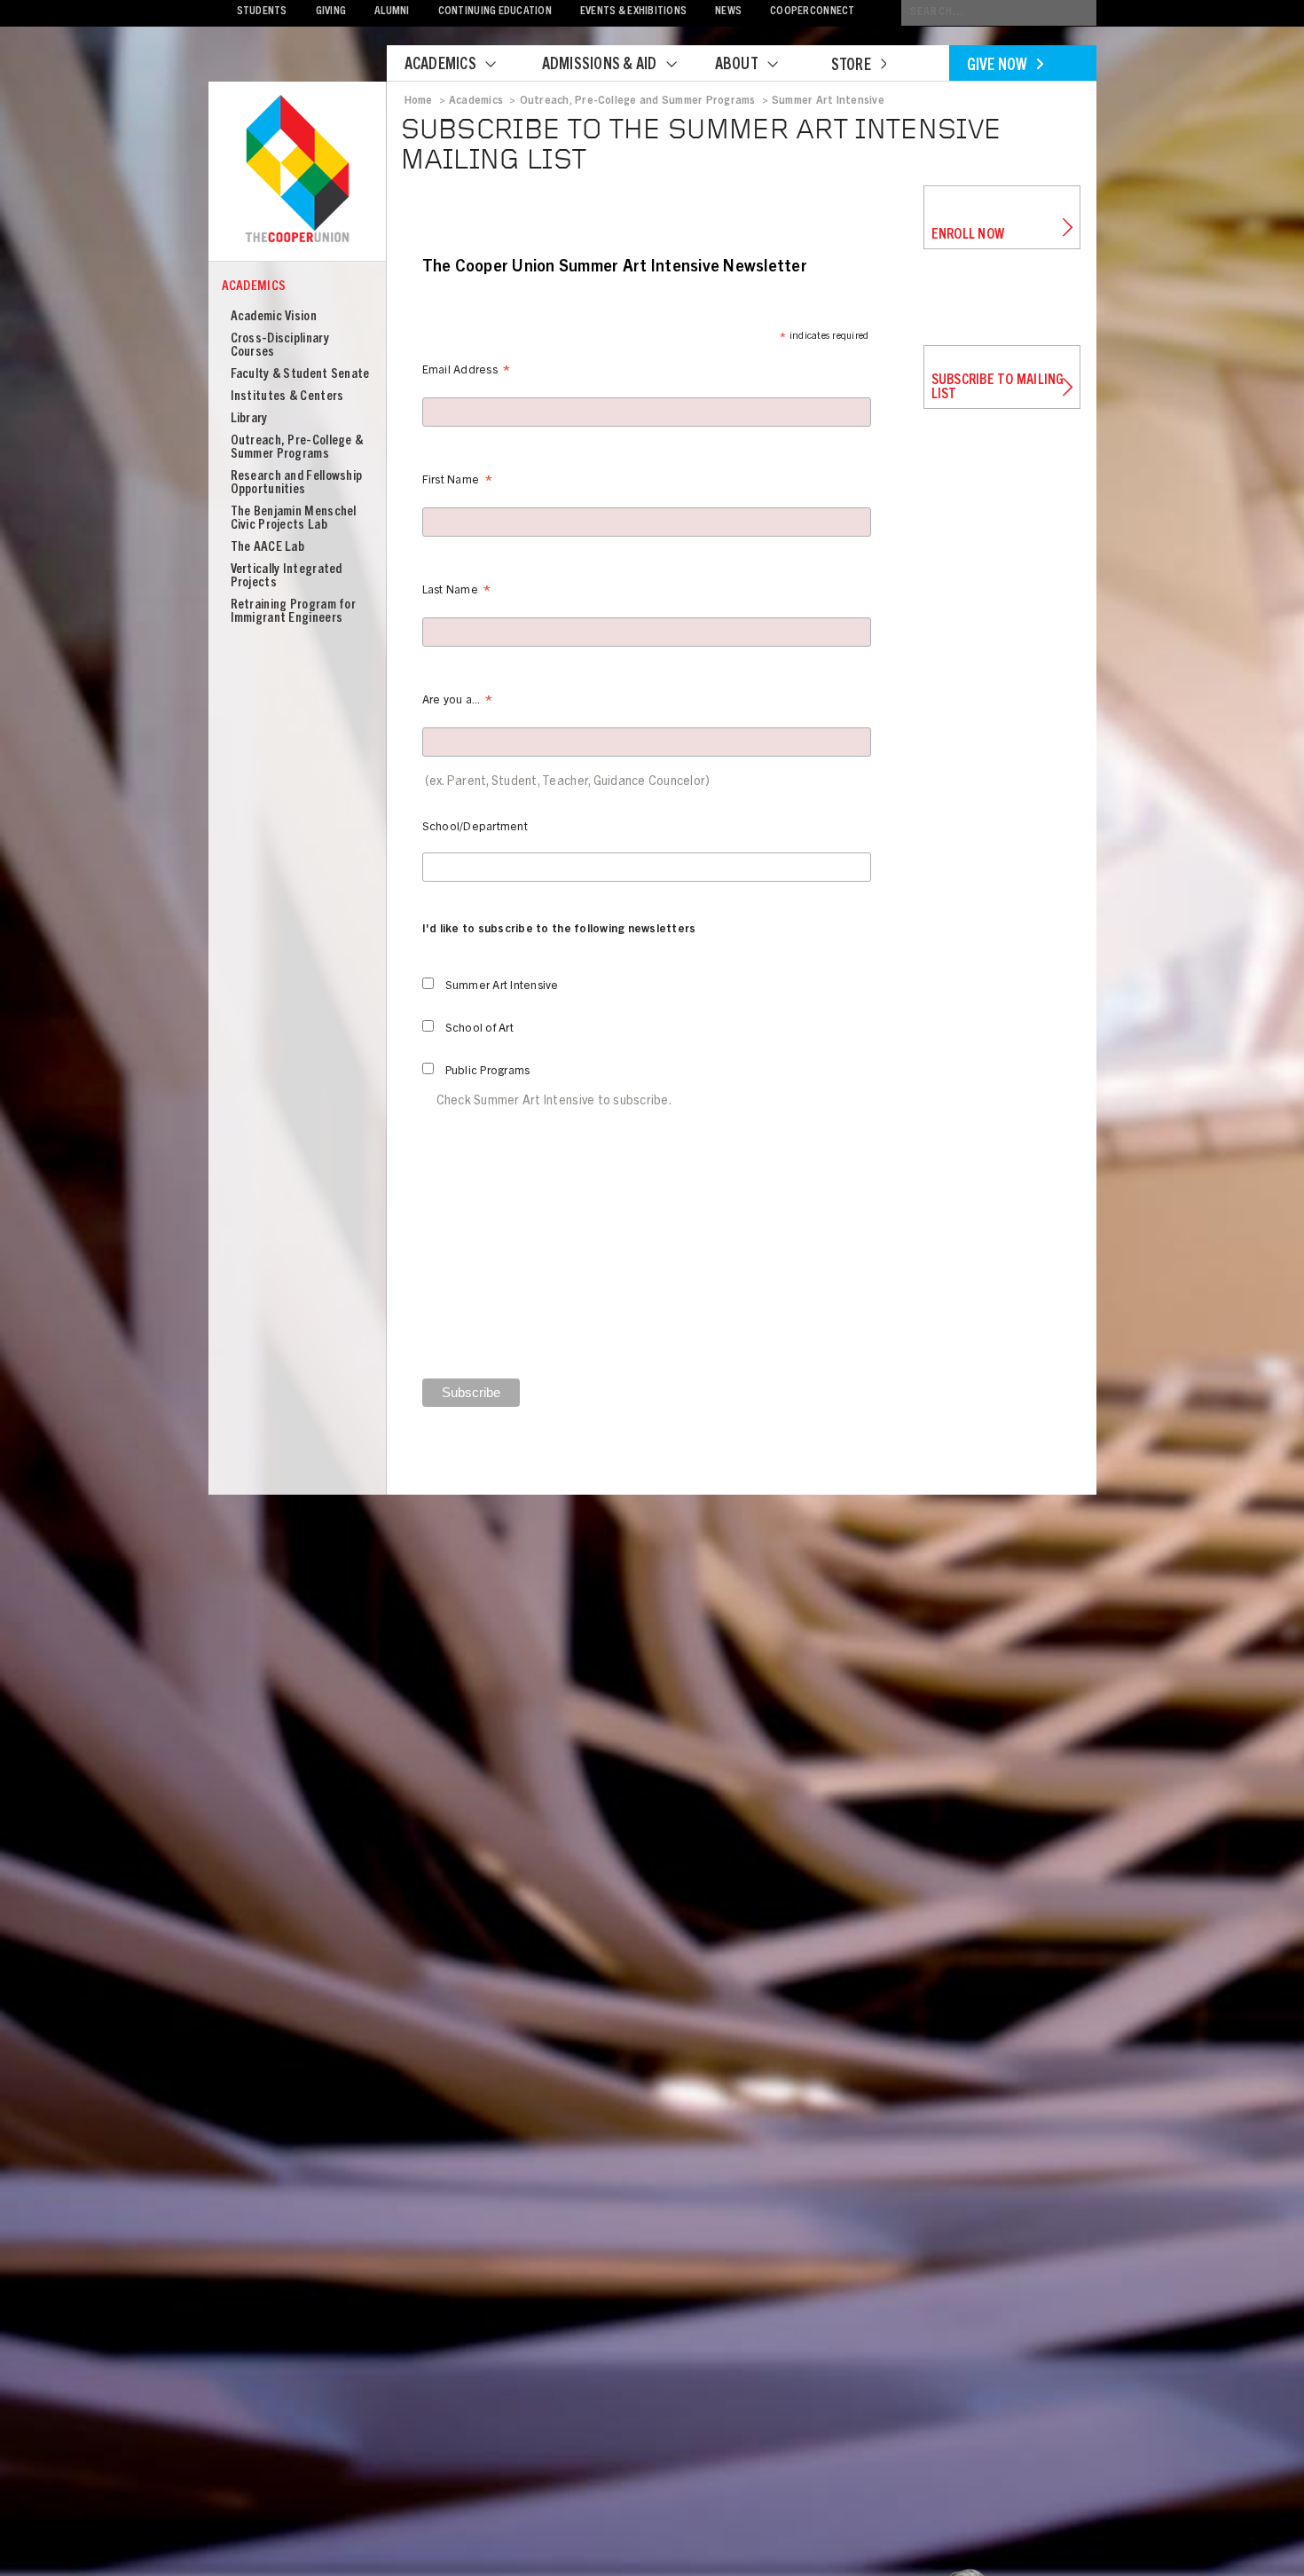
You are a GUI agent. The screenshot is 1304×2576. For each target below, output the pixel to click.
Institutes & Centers (287, 397)
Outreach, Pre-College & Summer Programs (297, 448)
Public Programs (488, 1072)
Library (249, 419)
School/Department (475, 828)
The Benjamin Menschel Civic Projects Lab (294, 519)
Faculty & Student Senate (300, 375)
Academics (440, 66)
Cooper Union (297, 170)
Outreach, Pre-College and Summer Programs (638, 101)
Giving (331, 12)
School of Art (479, 1029)
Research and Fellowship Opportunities (297, 483)
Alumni (392, 12)
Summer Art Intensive (828, 101)
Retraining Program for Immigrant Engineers (294, 612)
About (737, 66)
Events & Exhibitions (633, 12)
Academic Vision (274, 317)
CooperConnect (812, 12)
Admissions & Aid (600, 66)
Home (419, 101)
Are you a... (458, 703)
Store (851, 67)
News (728, 12)
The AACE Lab (268, 548)
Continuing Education (495, 12)
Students (262, 12)
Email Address (467, 373)
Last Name (457, 593)
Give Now (998, 67)
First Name (457, 483)
